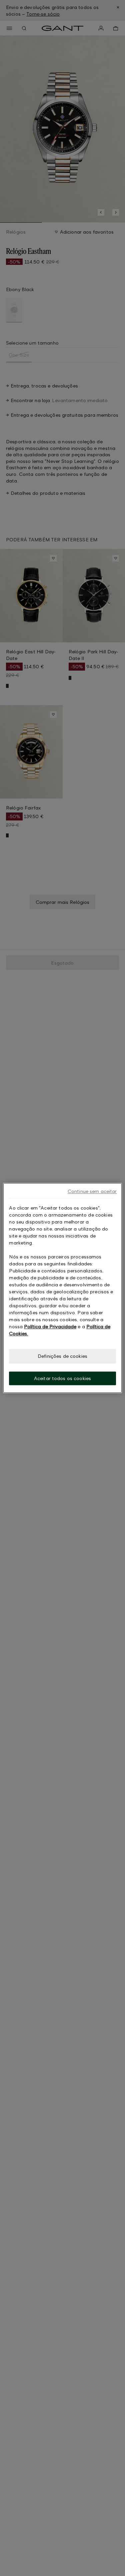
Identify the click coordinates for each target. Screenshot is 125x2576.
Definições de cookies (62, 1356)
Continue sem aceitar (92, 1191)
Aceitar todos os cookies (62, 1378)
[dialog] (62, 1288)
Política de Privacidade (50, 1326)
